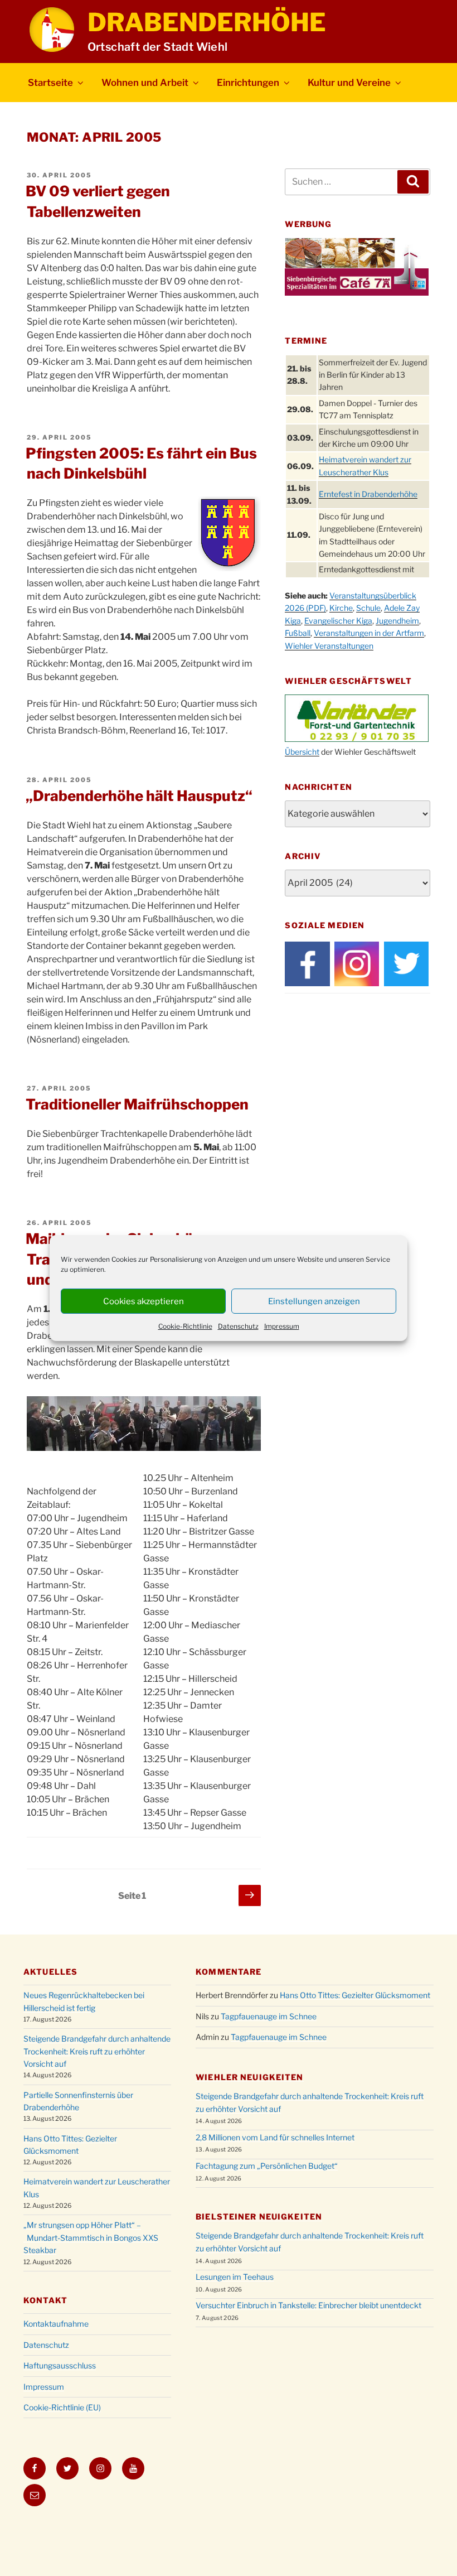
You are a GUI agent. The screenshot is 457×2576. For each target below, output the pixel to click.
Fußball (298, 633)
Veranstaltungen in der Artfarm (369, 633)
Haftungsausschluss (60, 2365)
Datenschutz (238, 1326)
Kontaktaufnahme (56, 2324)
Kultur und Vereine (349, 83)
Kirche (341, 608)
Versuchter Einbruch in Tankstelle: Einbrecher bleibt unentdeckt (308, 2305)
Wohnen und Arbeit (145, 83)
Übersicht (302, 752)
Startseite (50, 83)
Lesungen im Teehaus (235, 2277)
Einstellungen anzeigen (314, 1301)
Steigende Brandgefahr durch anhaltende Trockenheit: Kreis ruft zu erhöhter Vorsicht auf (97, 2051)
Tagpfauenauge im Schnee (269, 2016)
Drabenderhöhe (207, 22)
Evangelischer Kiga (338, 621)
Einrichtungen (248, 83)
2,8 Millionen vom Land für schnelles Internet (275, 2137)
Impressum (282, 1326)
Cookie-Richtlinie (185, 1326)
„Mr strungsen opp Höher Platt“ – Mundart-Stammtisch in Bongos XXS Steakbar (91, 2237)
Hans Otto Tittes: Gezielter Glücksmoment (355, 1995)
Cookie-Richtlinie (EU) (62, 2407)
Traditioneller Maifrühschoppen (137, 1104)
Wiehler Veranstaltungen (329, 646)
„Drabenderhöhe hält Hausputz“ (139, 796)
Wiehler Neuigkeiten (249, 2077)
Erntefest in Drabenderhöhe (368, 494)
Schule (368, 608)
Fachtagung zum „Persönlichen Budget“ (267, 2166)
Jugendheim (397, 621)
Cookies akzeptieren (144, 1301)
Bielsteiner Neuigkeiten (259, 2216)
